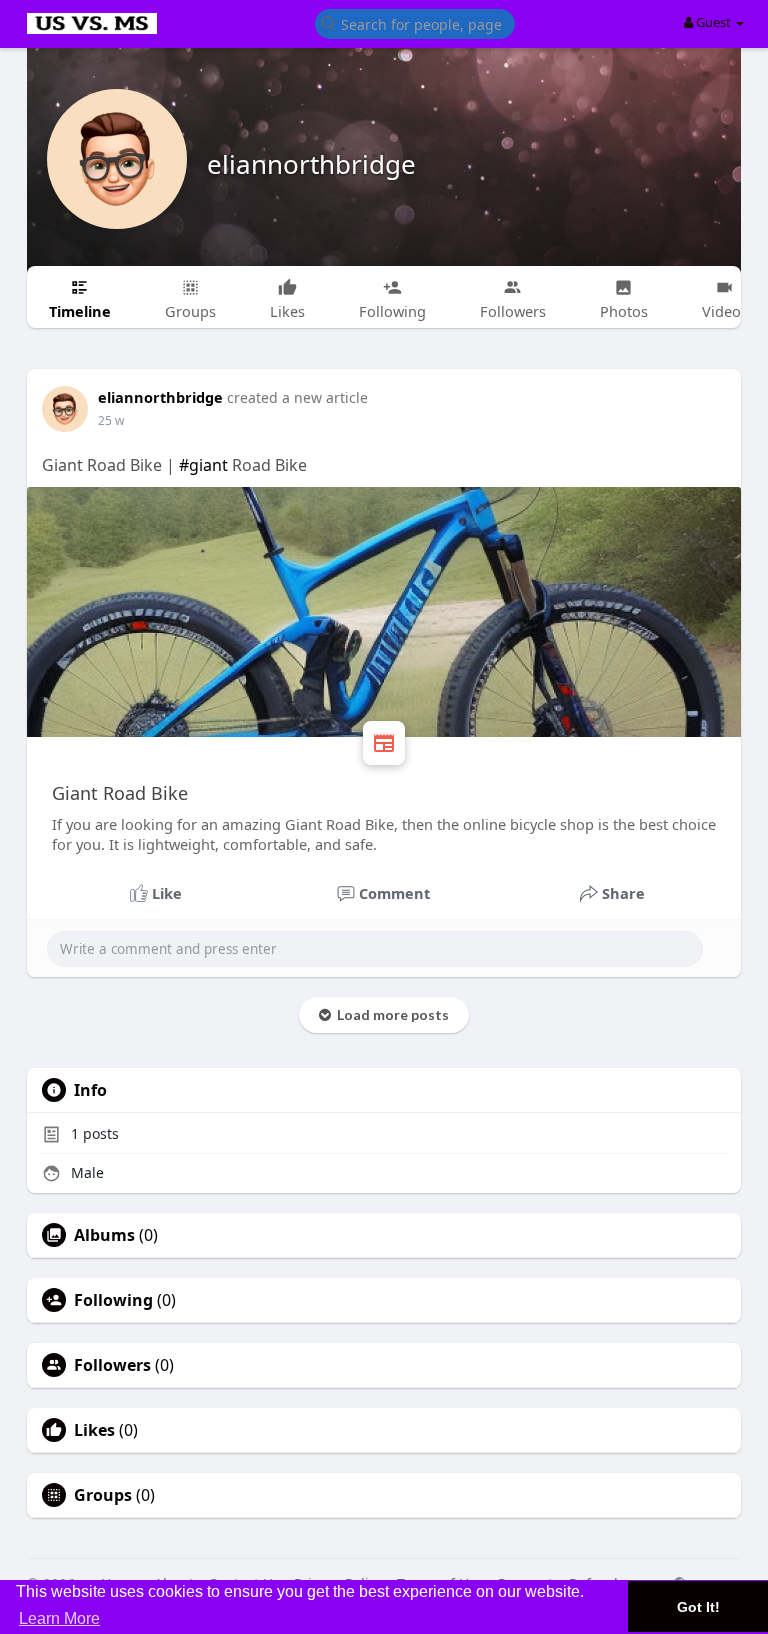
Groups (103, 1495)
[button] (415, 22)
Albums (104, 1235)
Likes (94, 1430)
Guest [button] (713, 22)
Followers (112, 1365)
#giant (203, 465)
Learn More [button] (59, 1618)
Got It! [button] (698, 1607)
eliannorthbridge (311, 164)
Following (113, 1300)
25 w (111, 420)
